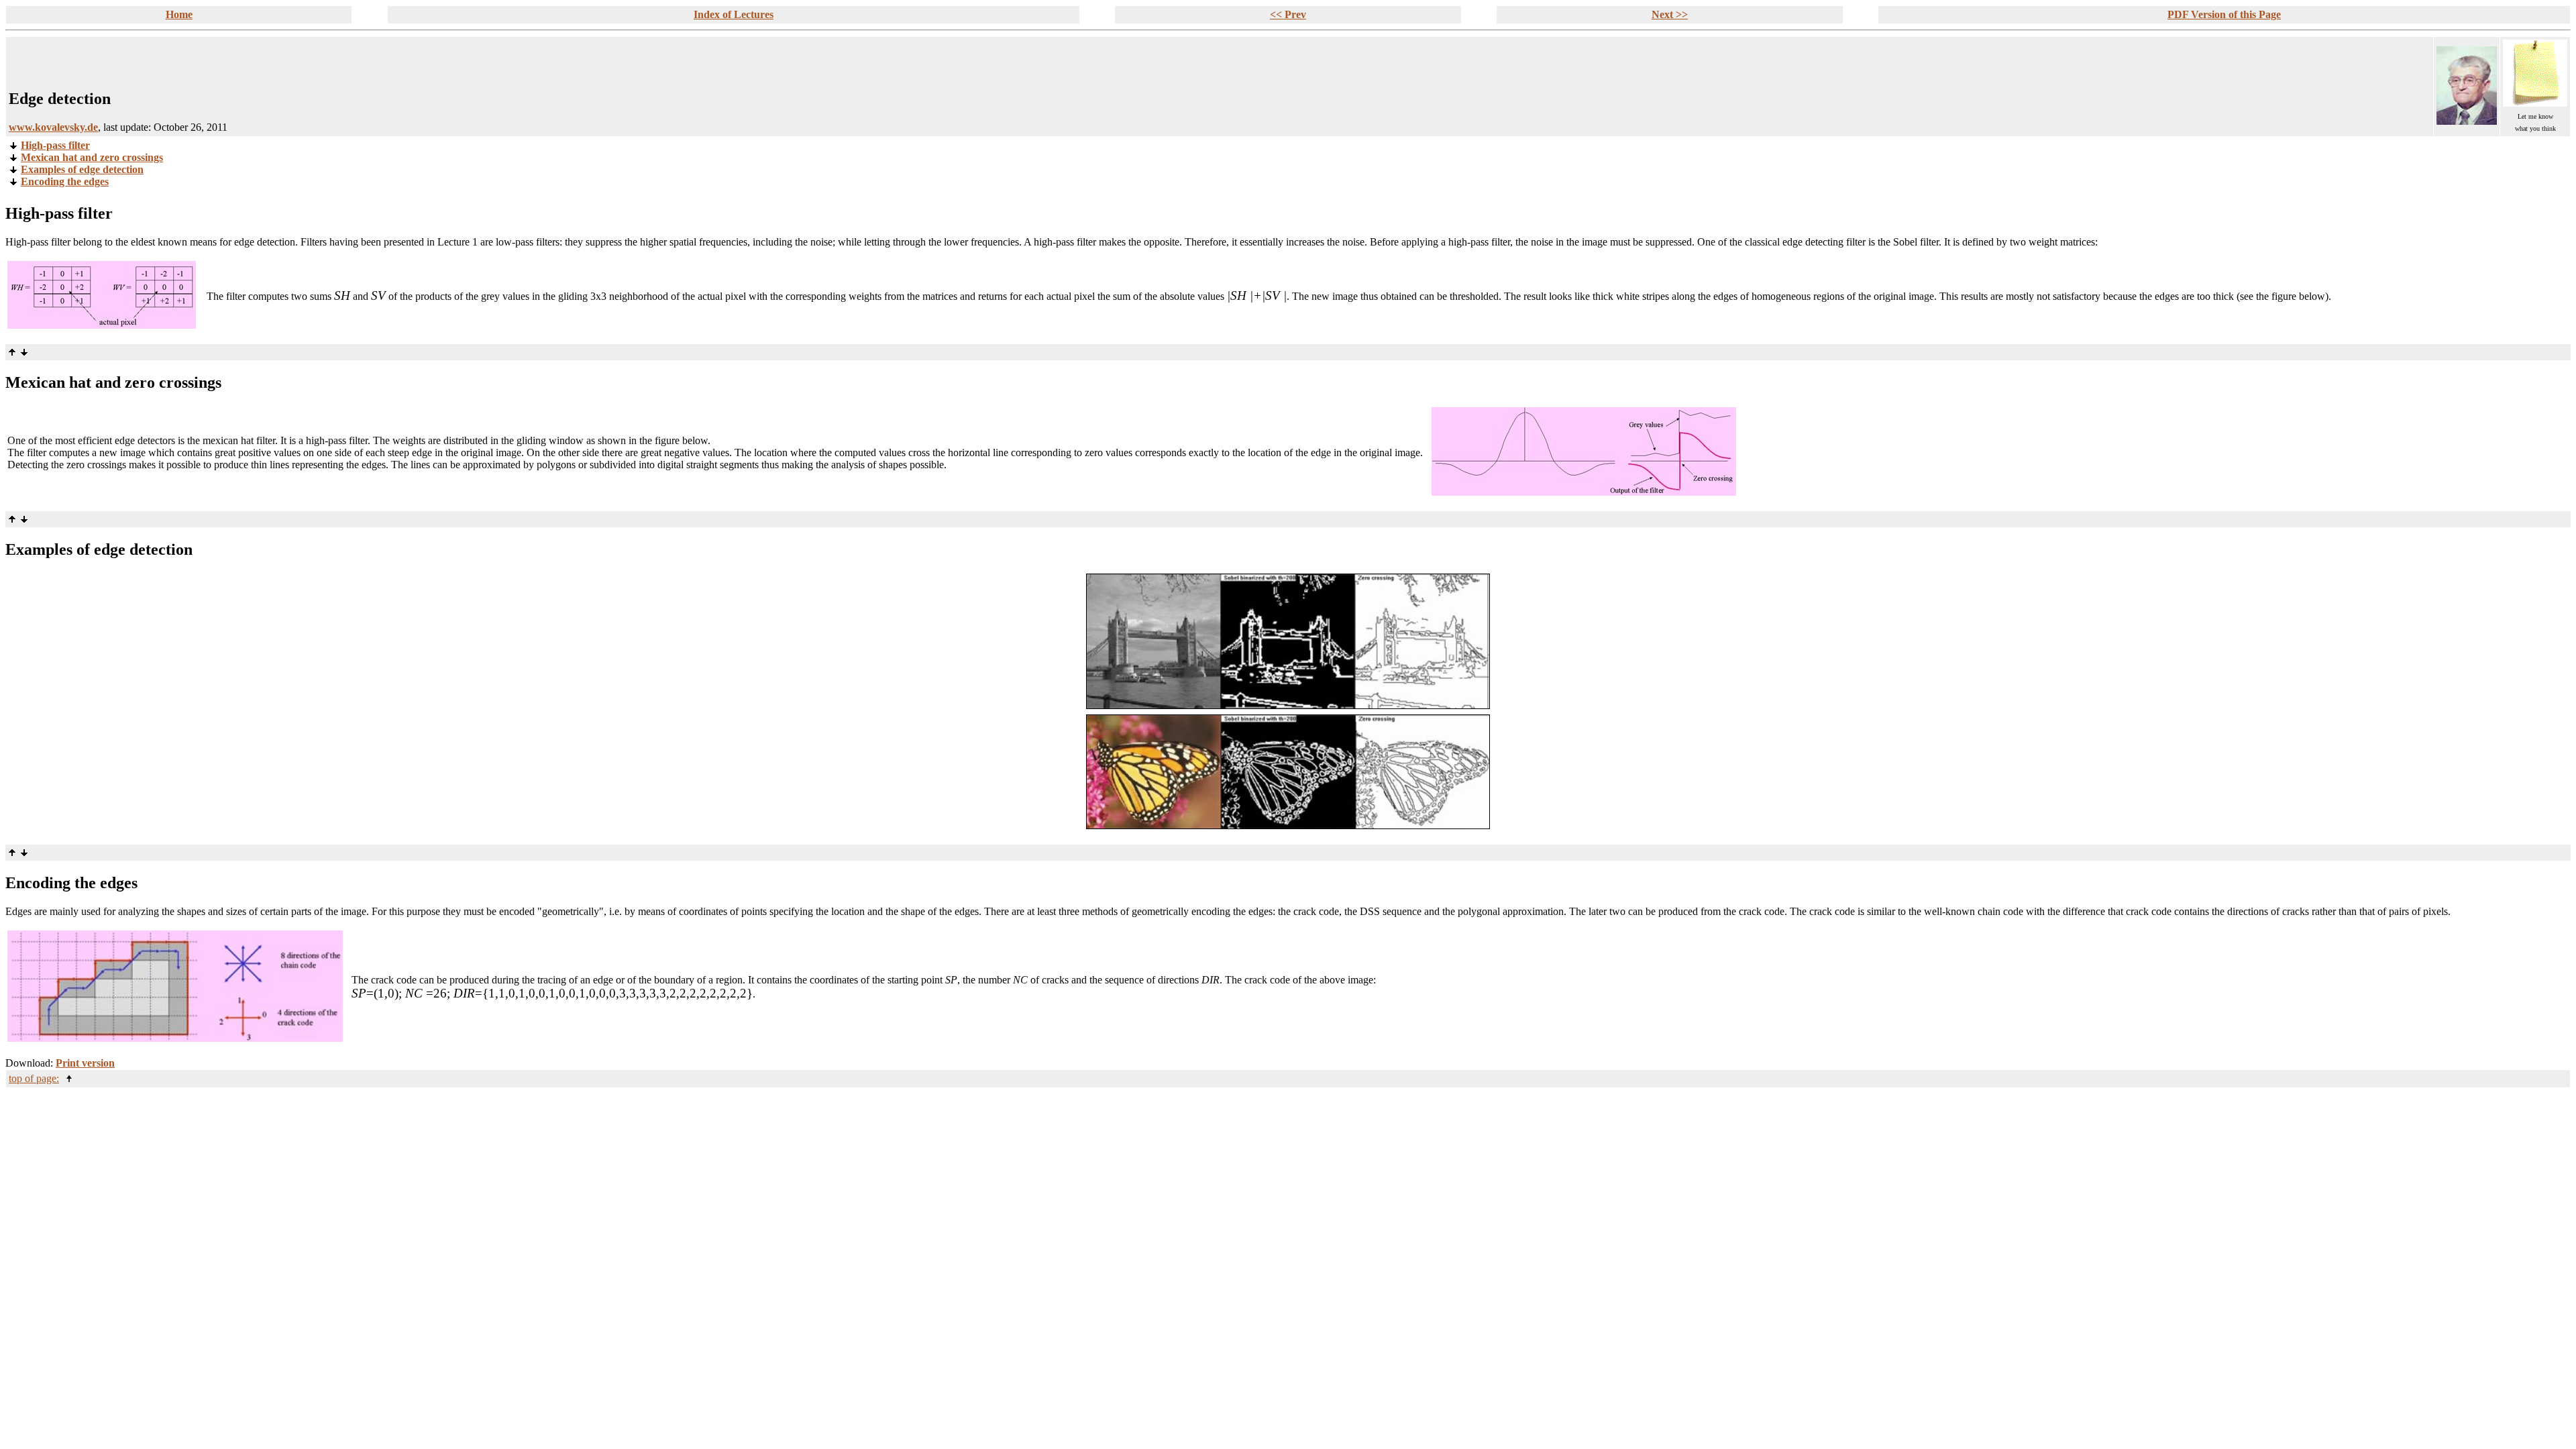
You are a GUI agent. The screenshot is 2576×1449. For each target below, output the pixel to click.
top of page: (34, 1078)
